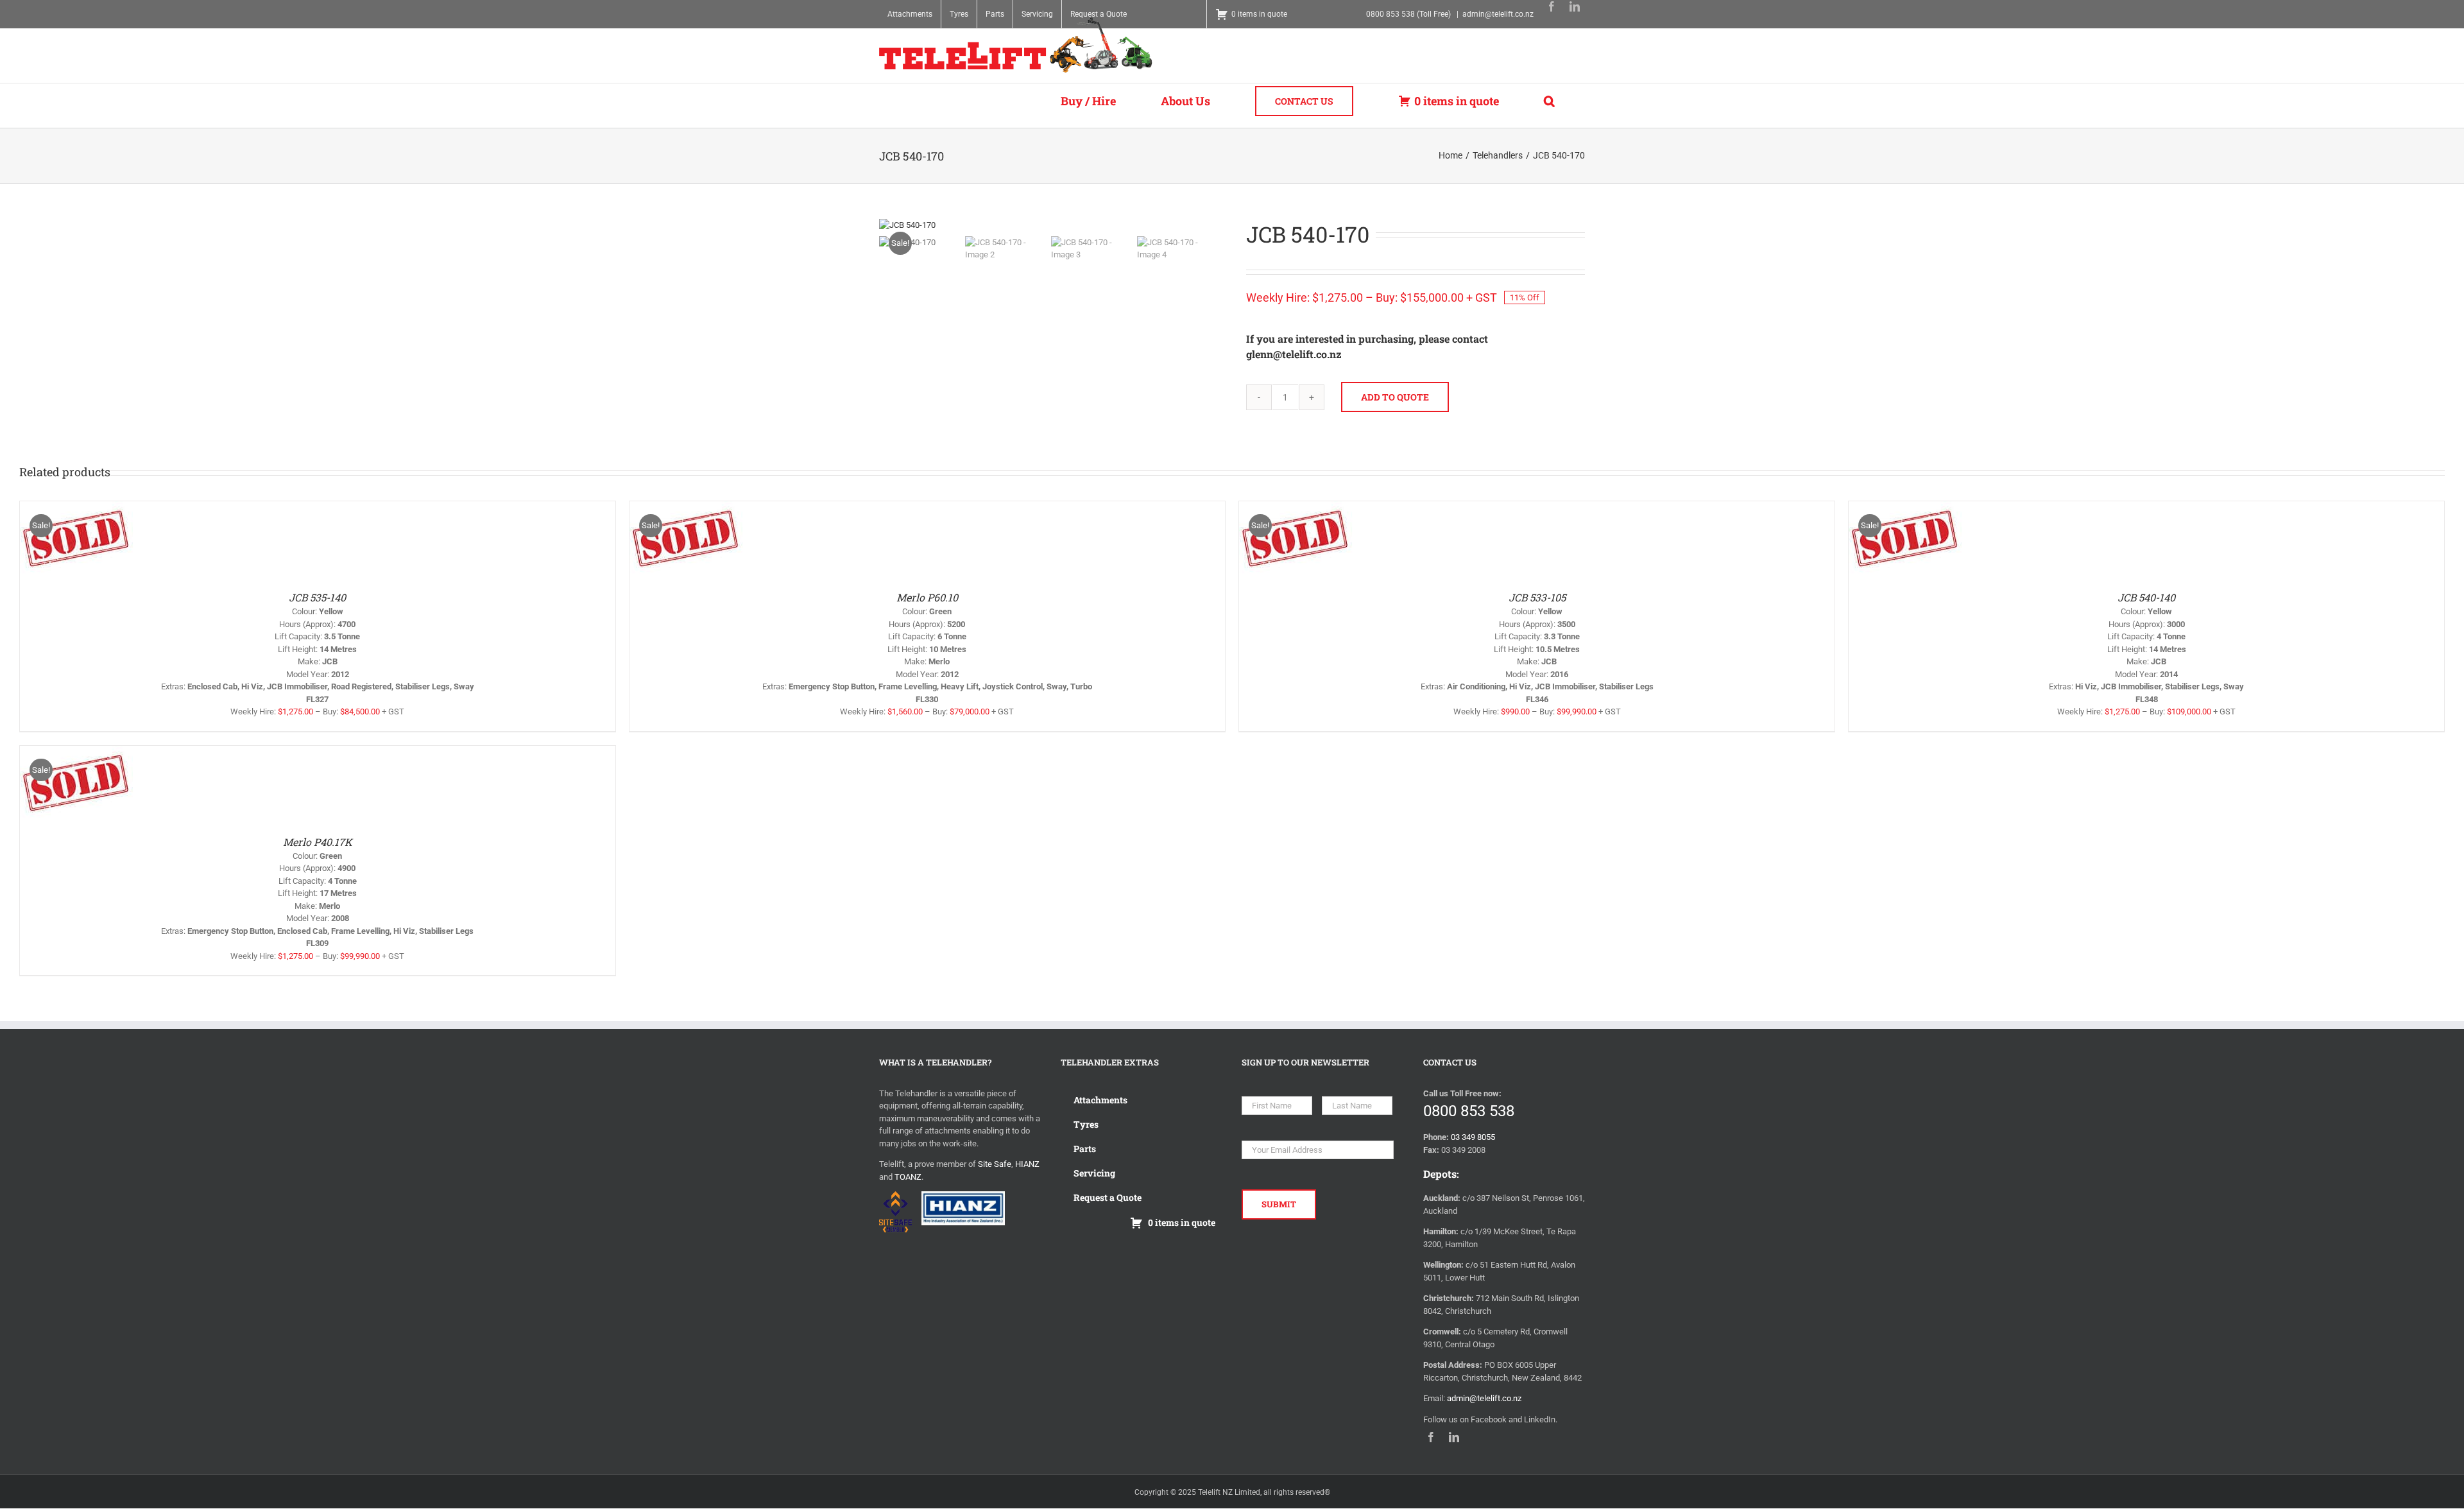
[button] (1549, 101)
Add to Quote (1395, 397)
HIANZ (1027, 1164)
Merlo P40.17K (318, 842)
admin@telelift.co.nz (1498, 14)
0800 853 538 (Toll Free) (1408, 14)
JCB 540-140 (2146, 597)
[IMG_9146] (1048, 225)
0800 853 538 (1469, 1111)
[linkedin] (1575, 6)
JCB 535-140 (317, 597)
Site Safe (995, 1164)
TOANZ (908, 1177)
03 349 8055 (1473, 1137)
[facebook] (1552, 6)
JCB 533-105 (1537, 597)
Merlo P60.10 (927, 597)
